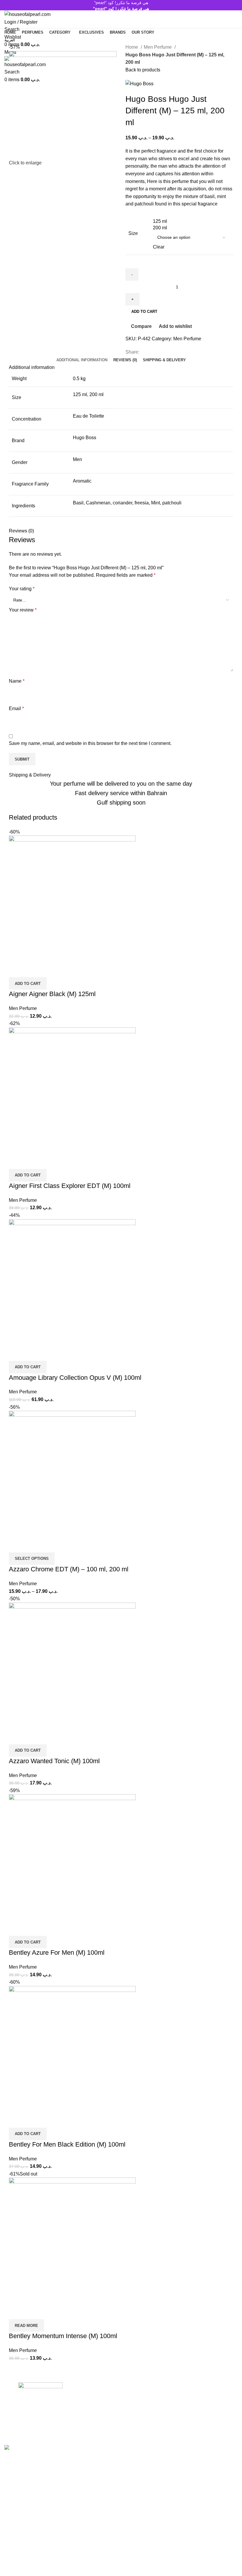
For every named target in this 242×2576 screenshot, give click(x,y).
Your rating (22, 589)
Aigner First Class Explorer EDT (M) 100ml (70, 1186)
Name (17, 681)
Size (133, 233)
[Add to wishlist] (48, 970)
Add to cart (144, 312)
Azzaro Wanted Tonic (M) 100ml (54, 1761)
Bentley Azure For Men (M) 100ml (57, 1953)
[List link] (121, 2410)
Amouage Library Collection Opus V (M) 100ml (75, 1378)
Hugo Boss (85, 438)
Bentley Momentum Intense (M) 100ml (63, 2336)
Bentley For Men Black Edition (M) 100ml (67, 2144)
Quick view (32, 970)
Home (132, 47)
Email (16, 708)
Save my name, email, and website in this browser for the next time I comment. (90, 743)
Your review (23, 610)
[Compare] (16, 970)
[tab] (82, 360)
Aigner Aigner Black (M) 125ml (52, 994)
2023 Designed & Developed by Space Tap (75, 2441)
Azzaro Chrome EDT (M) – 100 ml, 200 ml (69, 1569)
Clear (159, 247)
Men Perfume (158, 47)
